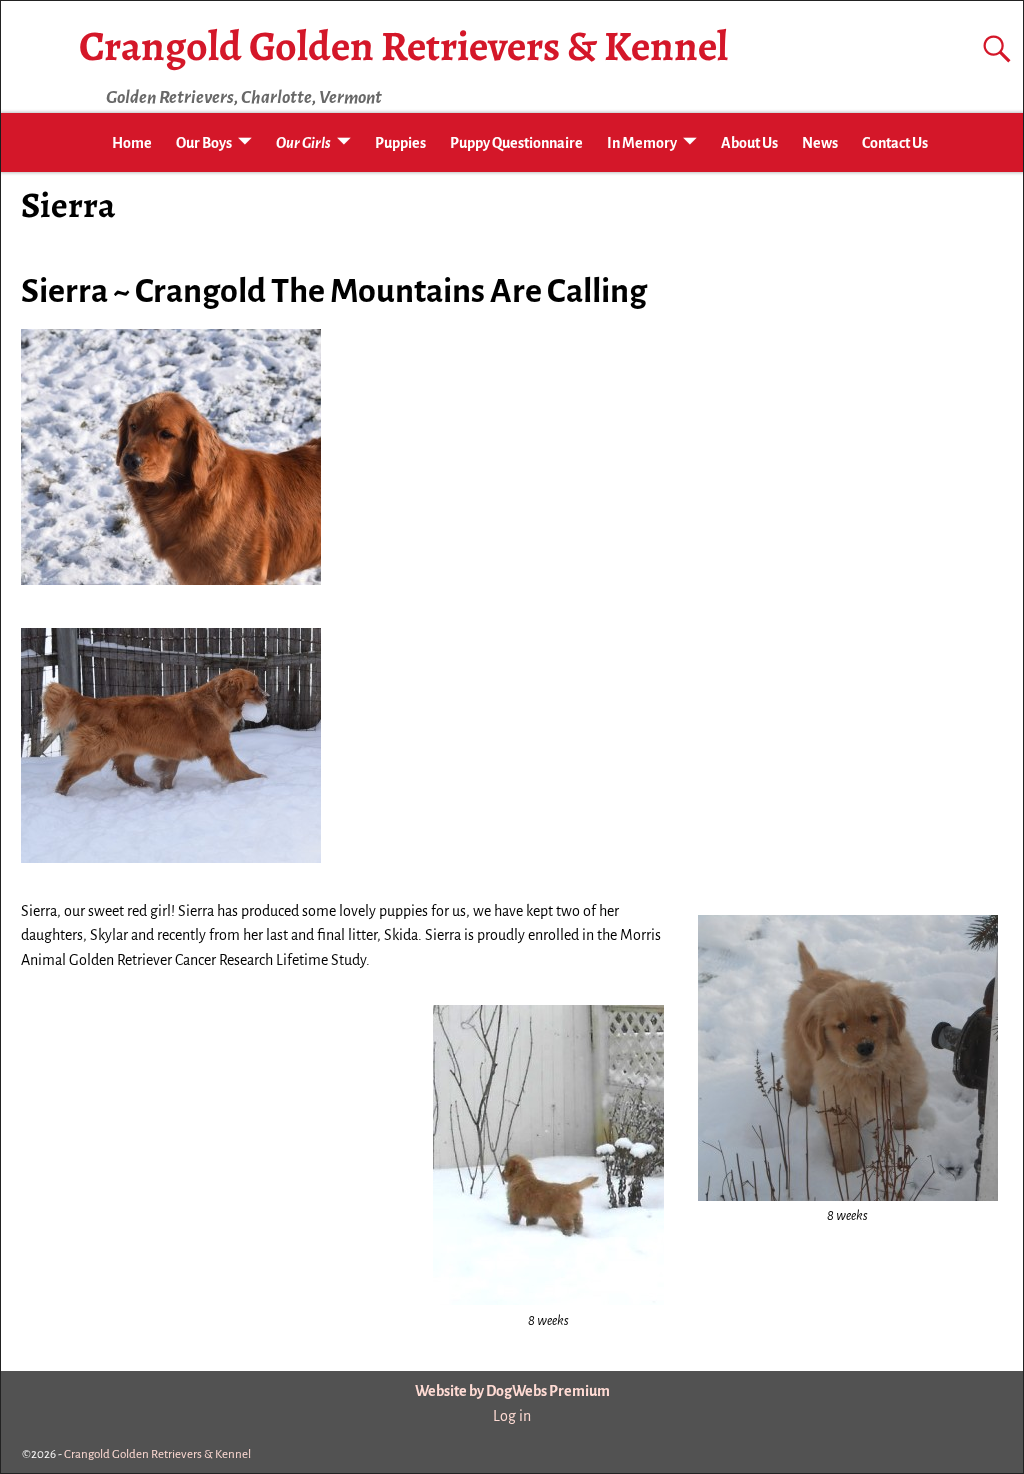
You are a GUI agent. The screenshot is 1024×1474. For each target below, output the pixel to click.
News (820, 143)
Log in (512, 1416)
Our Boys (204, 143)
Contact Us (895, 143)
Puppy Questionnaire (516, 143)
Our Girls (303, 143)
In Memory (642, 143)
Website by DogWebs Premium (512, 1391)
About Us (749, 143)
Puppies (400, 143)
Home (132, 143)
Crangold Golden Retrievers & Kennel (403, 45)
